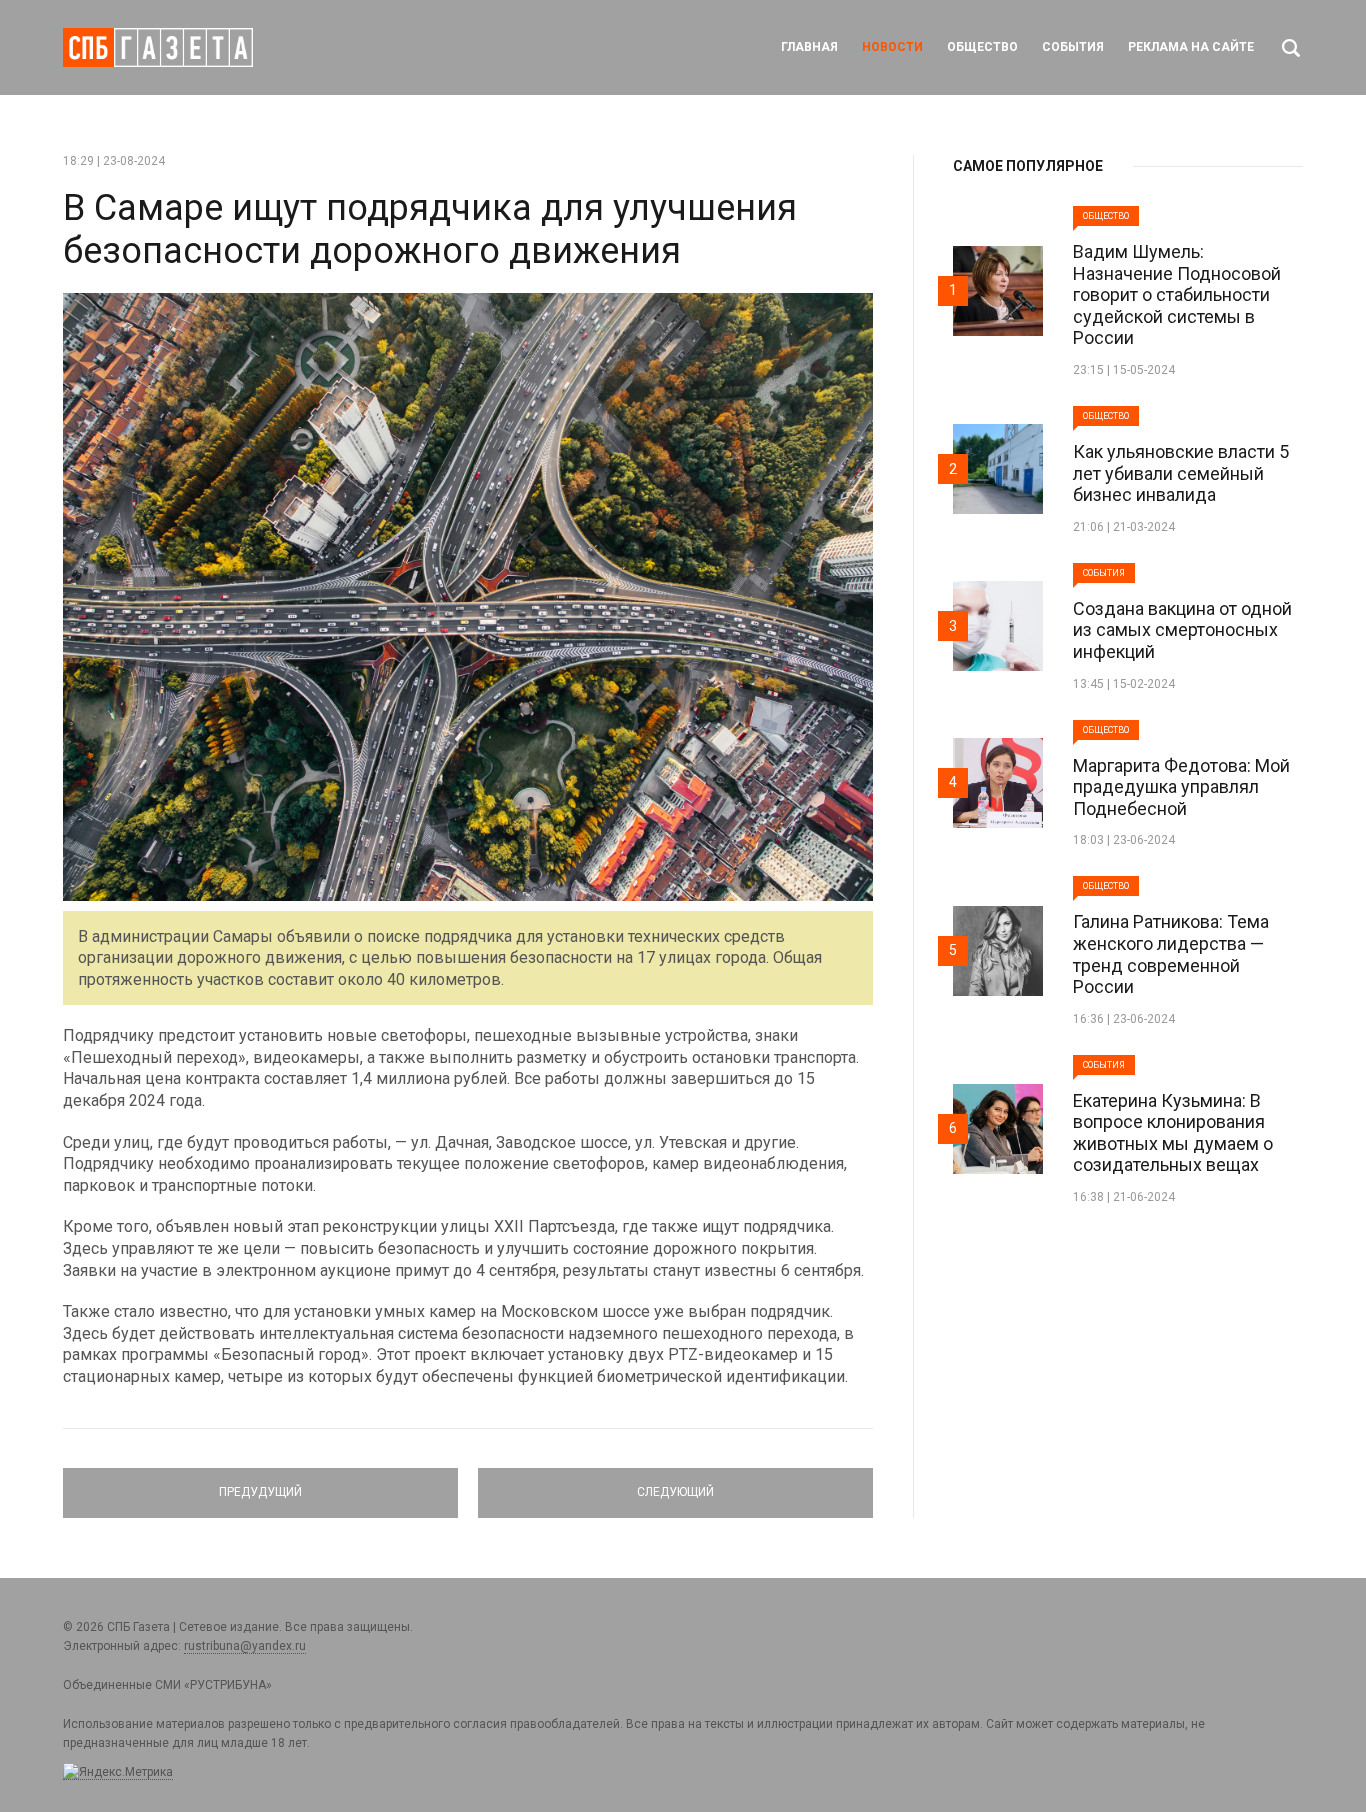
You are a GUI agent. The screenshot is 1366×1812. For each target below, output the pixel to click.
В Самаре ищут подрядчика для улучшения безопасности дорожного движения (430, 229)
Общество (982, 47)
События (1073, 47)
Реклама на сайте (1191, 47)
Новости (892, 47)
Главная (809, 47)
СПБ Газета (158, 47)
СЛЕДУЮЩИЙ (676, 1484)
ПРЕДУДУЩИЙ (260, 1484)
